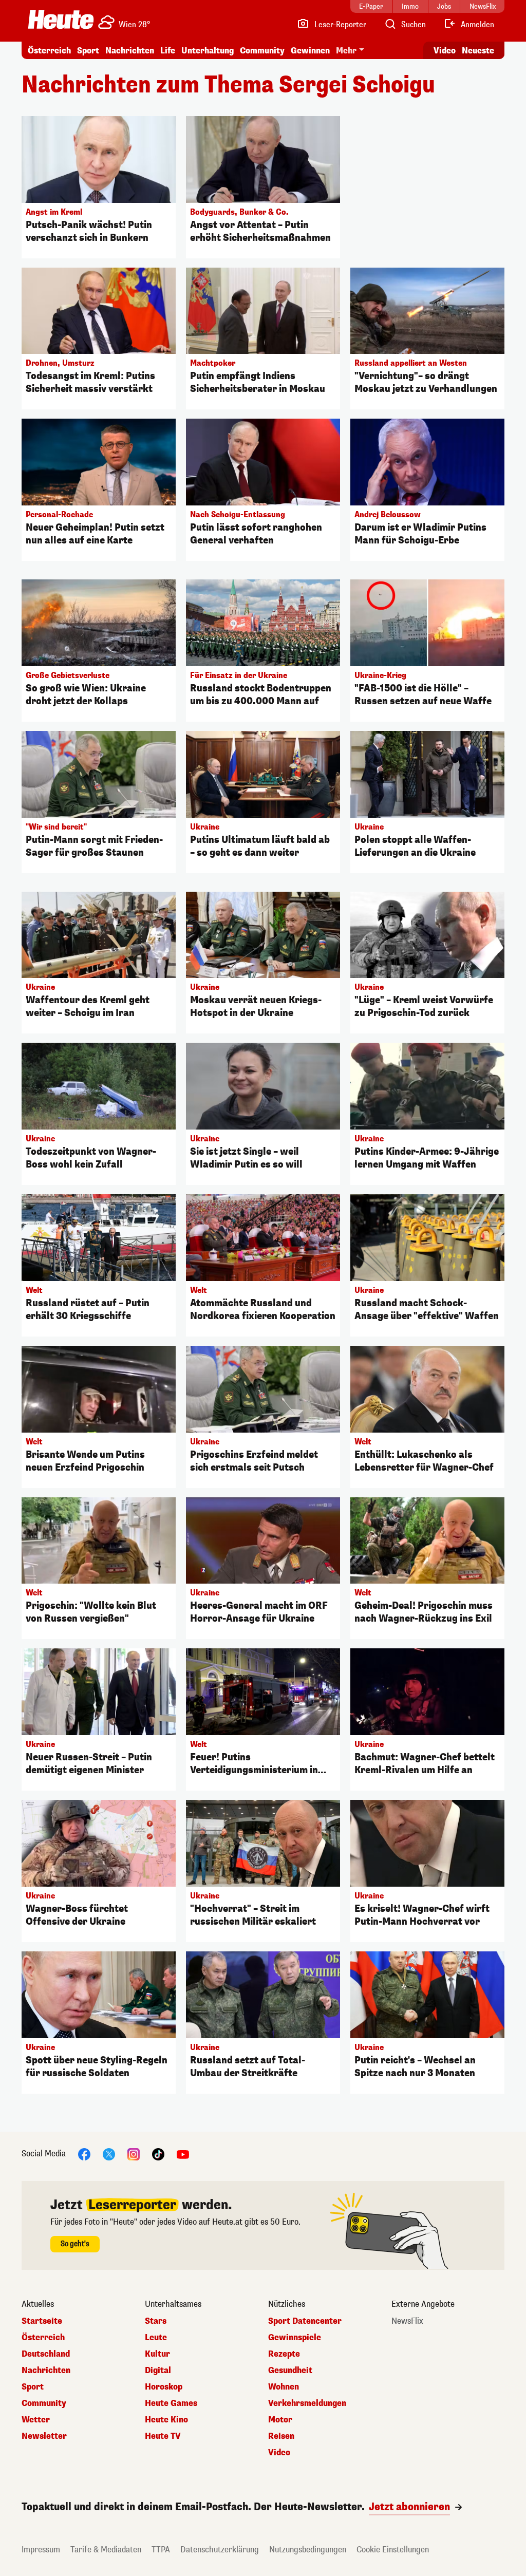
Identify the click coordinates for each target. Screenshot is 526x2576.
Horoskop (164, 2387)
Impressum (41, 2550)
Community (262, 51)
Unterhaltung (208, 51)
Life (168, 51)
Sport (88, 51)
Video (445, 51)
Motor (280, 2420)
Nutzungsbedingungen (308, 2550)
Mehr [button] (346, 51)
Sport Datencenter (305, 2321)
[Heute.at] (61, 20)
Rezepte (284, 2354)
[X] (109, 2154)
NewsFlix (407, 2321)
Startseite (42, 2321)
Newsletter (44, 2436)
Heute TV (163, 2436)
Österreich (49, 51)
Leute (156, 2338)
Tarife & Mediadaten (106, 2550)
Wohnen (284, 2387)
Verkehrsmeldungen (307, 2403)
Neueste (478, 51)
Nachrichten (46, 2371)
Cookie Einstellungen (393, 2550)
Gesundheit (290, 2371)
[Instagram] (134, 2154)
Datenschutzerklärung (220, 2550)
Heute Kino (166, 2420)
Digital (158, 2371)
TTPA (161, 2550)
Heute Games (171, 2403)
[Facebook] (84, 2154)
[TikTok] (158, 2154)
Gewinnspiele (295, 2338)
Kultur (157, 2354)
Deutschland (46, 2354)
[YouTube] (183, 2154)
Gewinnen (310, 51)
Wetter (36, 2420)
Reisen (281, 2436)
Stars (156, 2321)
